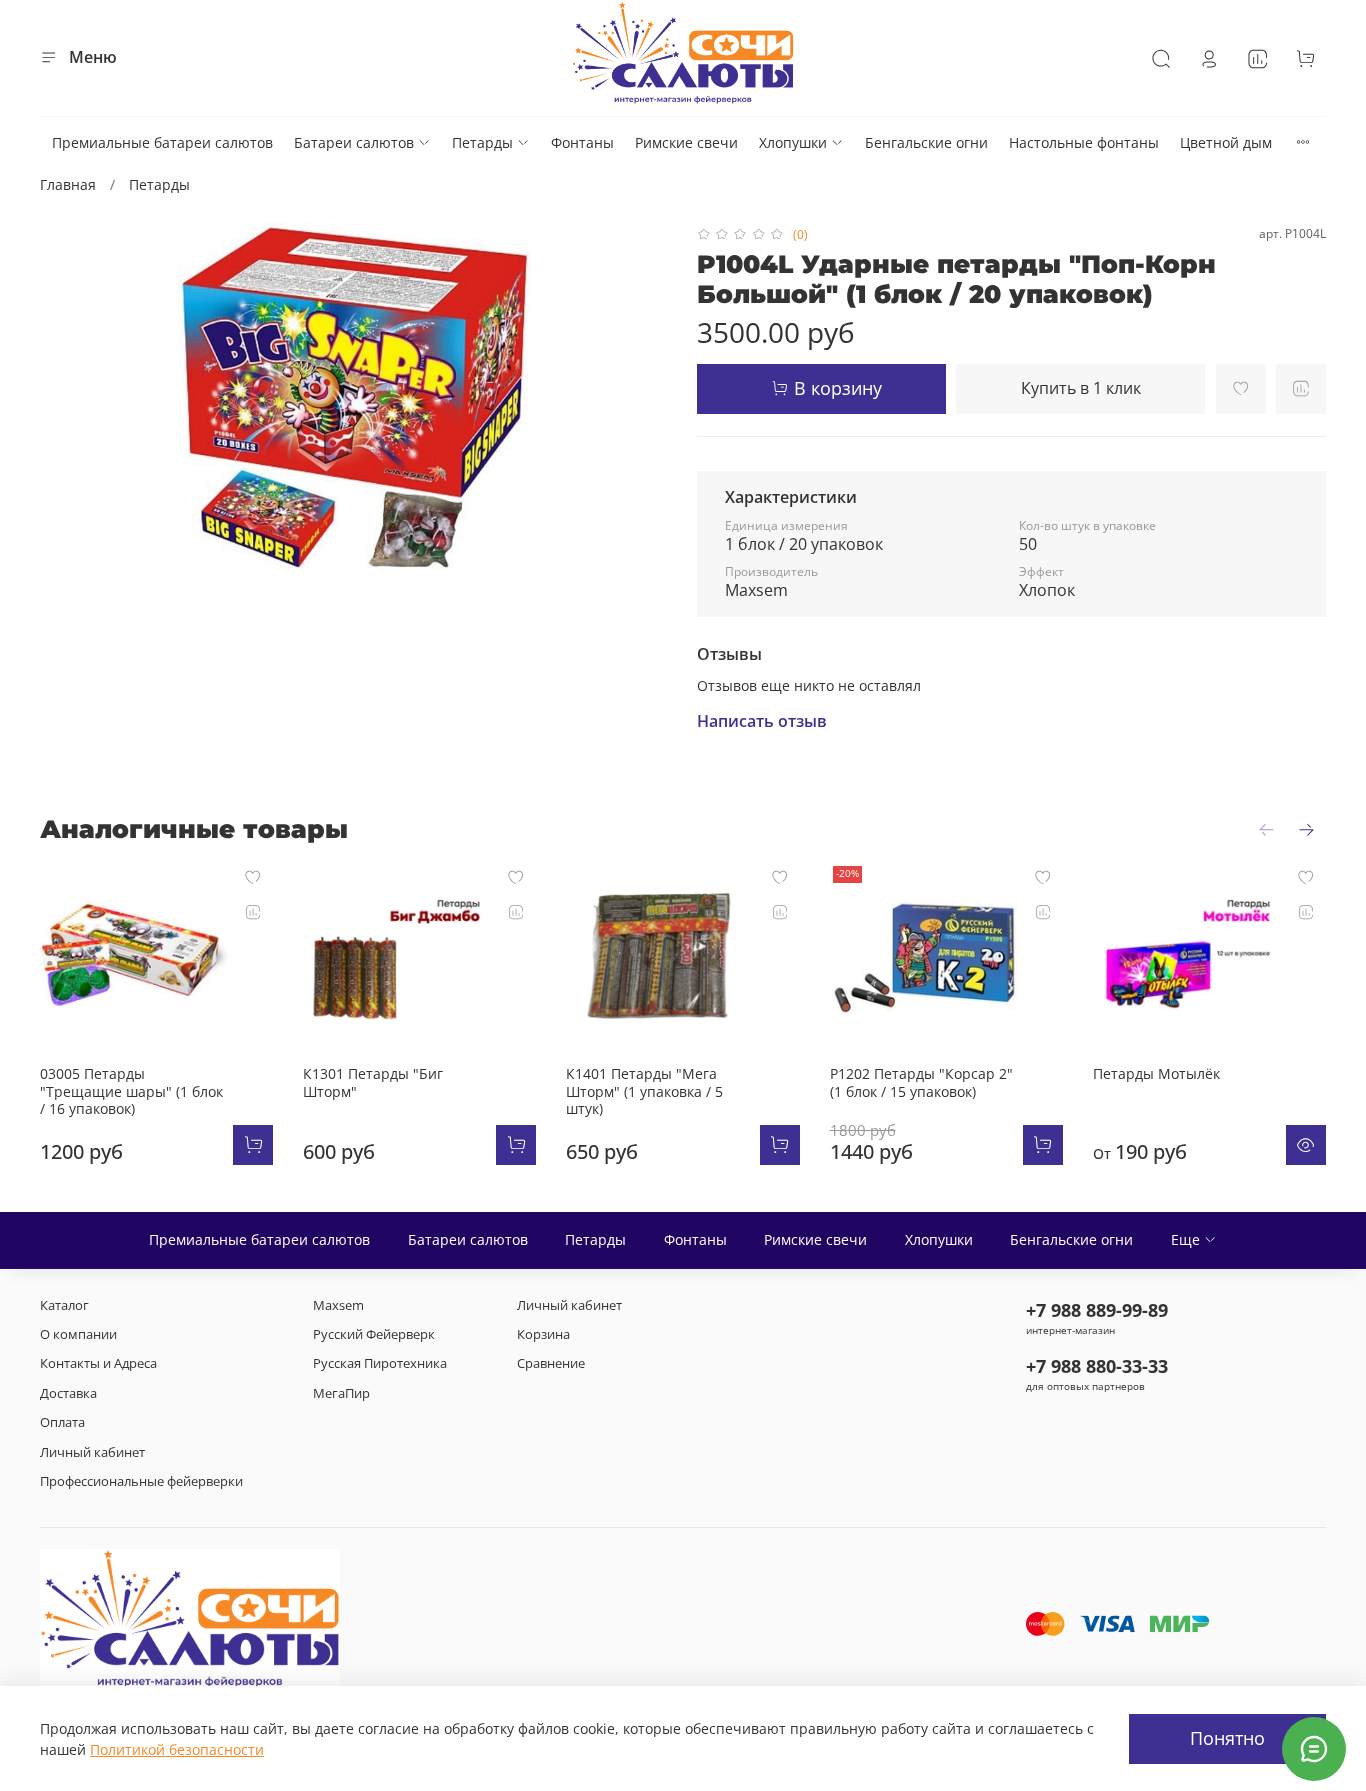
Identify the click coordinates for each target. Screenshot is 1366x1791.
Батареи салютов (354, 142)
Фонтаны (582, 142)
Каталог (64, 1305)
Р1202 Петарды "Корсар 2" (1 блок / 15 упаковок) (921, 1083)
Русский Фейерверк (374, 1334)
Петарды (482, 142)
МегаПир (341, 1393)
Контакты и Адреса (98, 1363)
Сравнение (551, 1363)
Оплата (62, 1422)
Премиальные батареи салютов (162, 142)
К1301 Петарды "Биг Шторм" (373, 1083)
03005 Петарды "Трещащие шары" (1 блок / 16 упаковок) (131, 1092)
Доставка (68, 1393)
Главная (68, 184)
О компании (78, 1334)
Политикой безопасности (177, 1749)
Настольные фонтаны (1084, 142)
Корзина (543, 1334)
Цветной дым (1226, 142)
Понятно (1227, 1738)
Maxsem (338, 1305)
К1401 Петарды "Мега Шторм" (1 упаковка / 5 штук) (644, 1092)
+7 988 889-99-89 (1097, 1310)
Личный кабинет (92, 1452)
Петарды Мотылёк (1156, 1074)
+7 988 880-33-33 (1097, 1366)
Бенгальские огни (926, 142)
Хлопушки (793, 142)
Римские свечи (686, 142)
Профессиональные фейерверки (141, 1481)
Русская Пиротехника (380, 1363)
